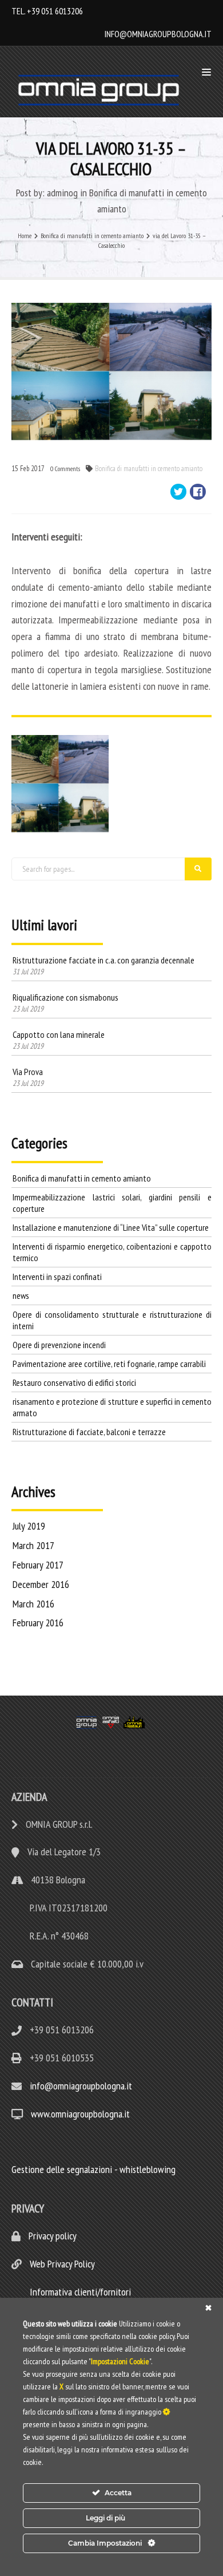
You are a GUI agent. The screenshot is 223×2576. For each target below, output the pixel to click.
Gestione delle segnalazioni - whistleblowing (93, 2169)
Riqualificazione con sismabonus (65, 997)
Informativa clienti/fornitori (79, 2292)
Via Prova (28, 1072)
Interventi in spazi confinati (57, 1277)
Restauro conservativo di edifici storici (74, 1382)
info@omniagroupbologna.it (158, 34)
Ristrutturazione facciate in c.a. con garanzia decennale (103, 960)
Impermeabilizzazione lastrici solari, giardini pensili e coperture (112, 1203)
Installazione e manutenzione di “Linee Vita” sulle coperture (111, 1227)
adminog (62, 193)
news (21, 1295)
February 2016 (38, 1623)
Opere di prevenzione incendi (59, 1345)
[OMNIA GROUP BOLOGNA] (101, 90)
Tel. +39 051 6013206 (47, 11)
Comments (65, 469)
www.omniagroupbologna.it (80, 2114)
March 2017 (33, 1545)
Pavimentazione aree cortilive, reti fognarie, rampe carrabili (109, 1364)
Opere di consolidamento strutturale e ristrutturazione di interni (112, 1320)
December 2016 (41, 1584)
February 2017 (38, 1565)
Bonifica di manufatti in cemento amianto (149, 469)
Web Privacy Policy (61, 2264)
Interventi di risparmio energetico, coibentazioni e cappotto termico (112, 1252)
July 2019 (29, 1526)
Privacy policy (51, 2236)
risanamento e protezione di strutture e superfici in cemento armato (112, 1407)
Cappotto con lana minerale (59, 1034)
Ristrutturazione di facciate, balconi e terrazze (89, 1432)
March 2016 (33, 1604)
